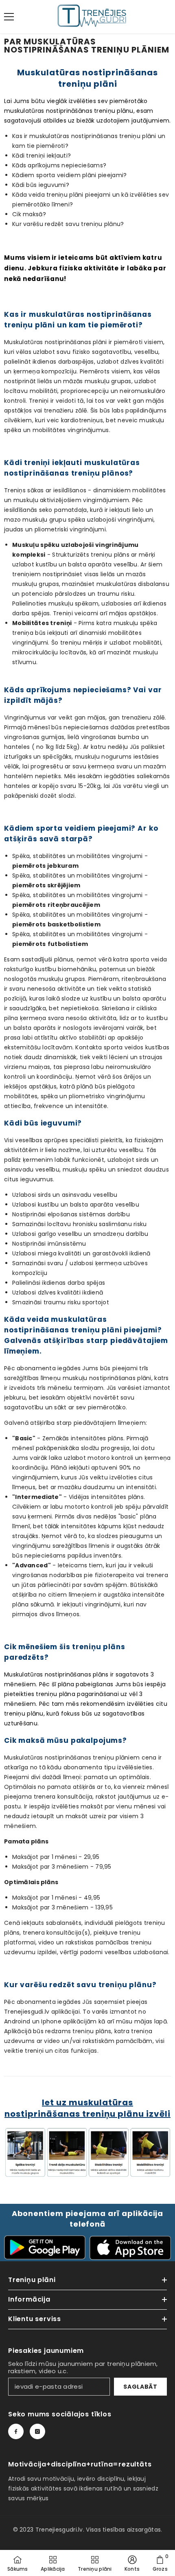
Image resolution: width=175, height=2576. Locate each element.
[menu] (9, 17)
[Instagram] (37, 2431)
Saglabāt (140, 2387)
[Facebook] (16, 2431)
